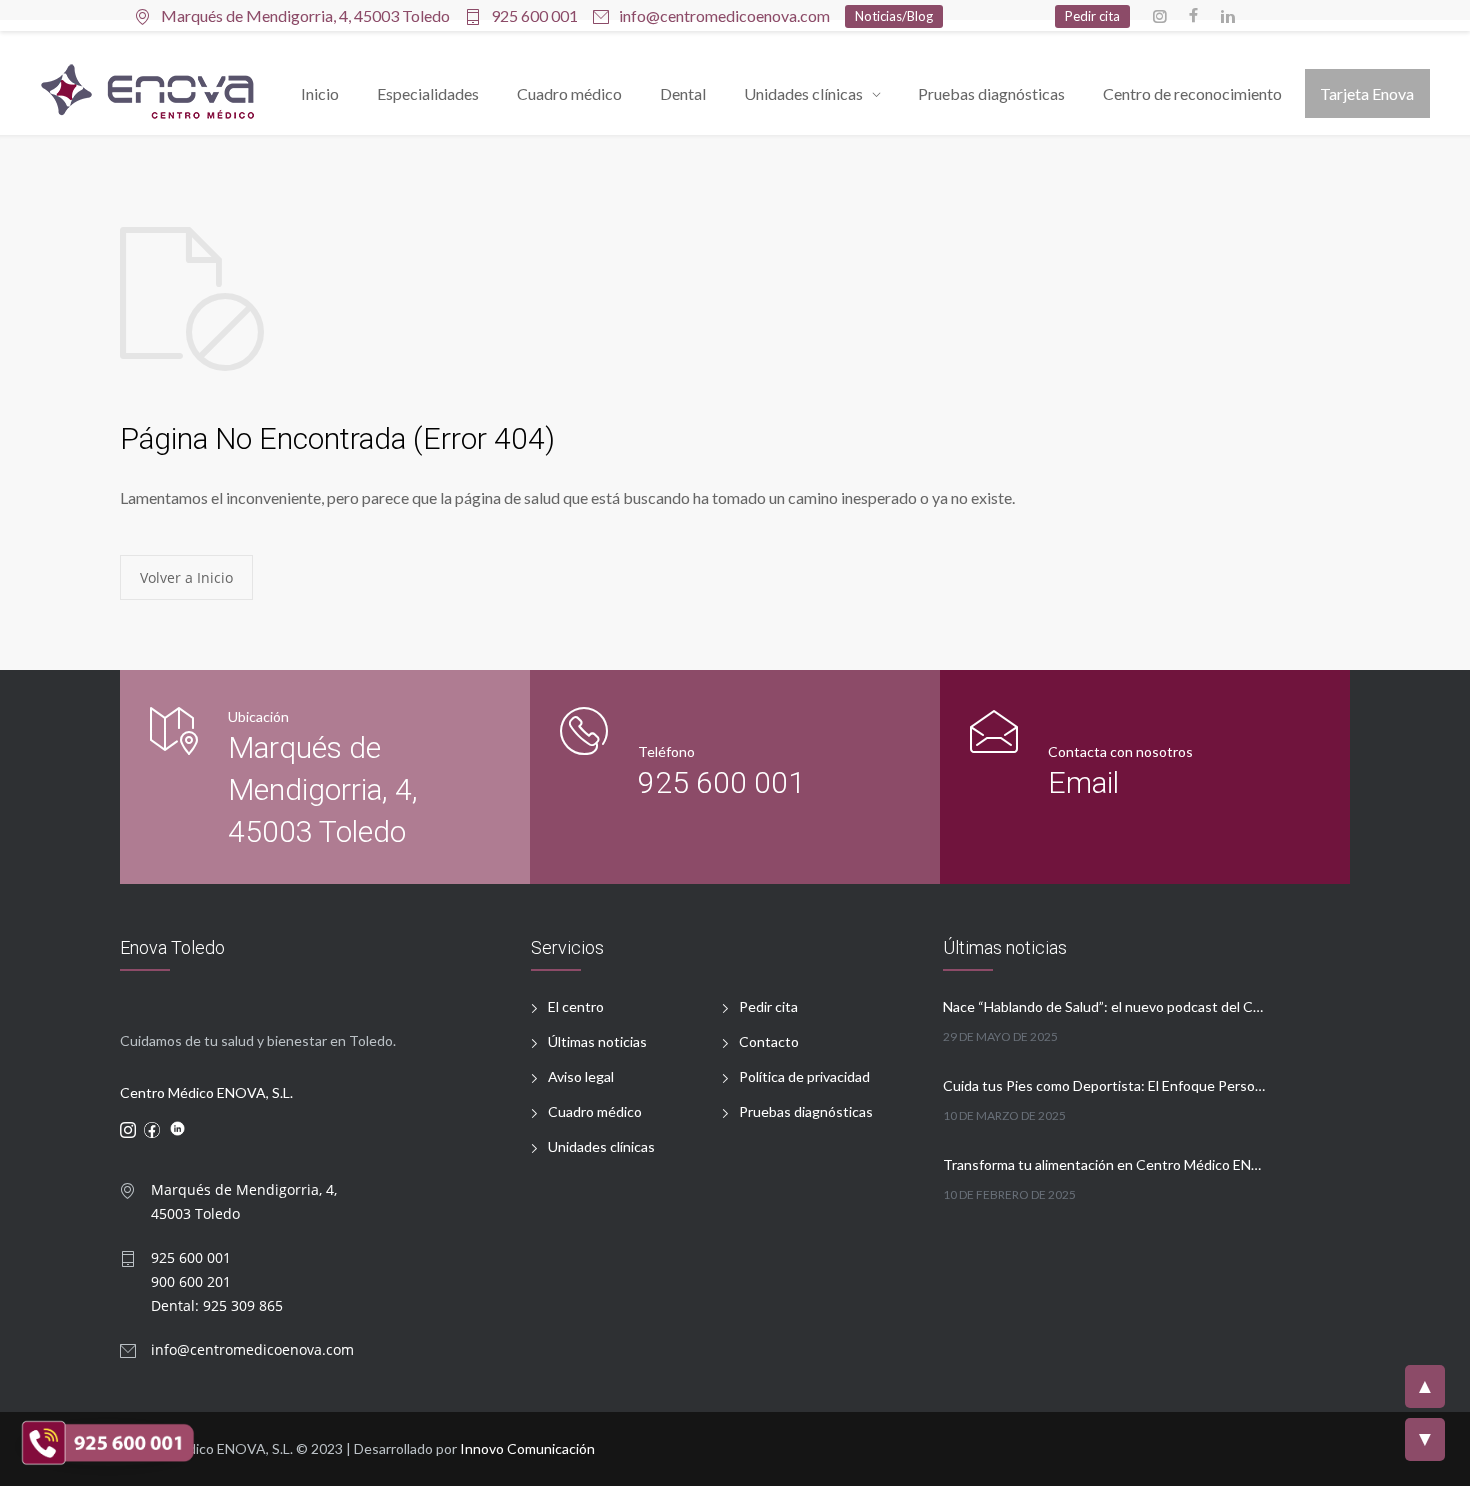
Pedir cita (768, 1006)
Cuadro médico (569, 93)
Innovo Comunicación (527, 1448)
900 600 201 (191, 1281)
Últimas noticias (597, 1041)
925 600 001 (534, 16)
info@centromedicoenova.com (724, 16)
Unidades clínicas (803, 93)
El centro (576, 1006)
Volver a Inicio (186, 577)
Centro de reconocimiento (1192, 93)
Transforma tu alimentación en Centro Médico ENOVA (1105, 1164)
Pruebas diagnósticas (991, 93)
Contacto (769, 1041)
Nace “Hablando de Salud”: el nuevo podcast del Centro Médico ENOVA (1105, 1006)
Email (1083, 782)
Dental (683, 93)
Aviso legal (581, 1076)
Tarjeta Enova (1367, 93)
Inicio (320, 93)
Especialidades (428, 93)
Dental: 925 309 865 (217, 1305)
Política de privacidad (804, 1076)
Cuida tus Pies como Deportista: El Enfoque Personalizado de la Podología (1105, 1085)
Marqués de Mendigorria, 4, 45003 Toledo (323, 789)
